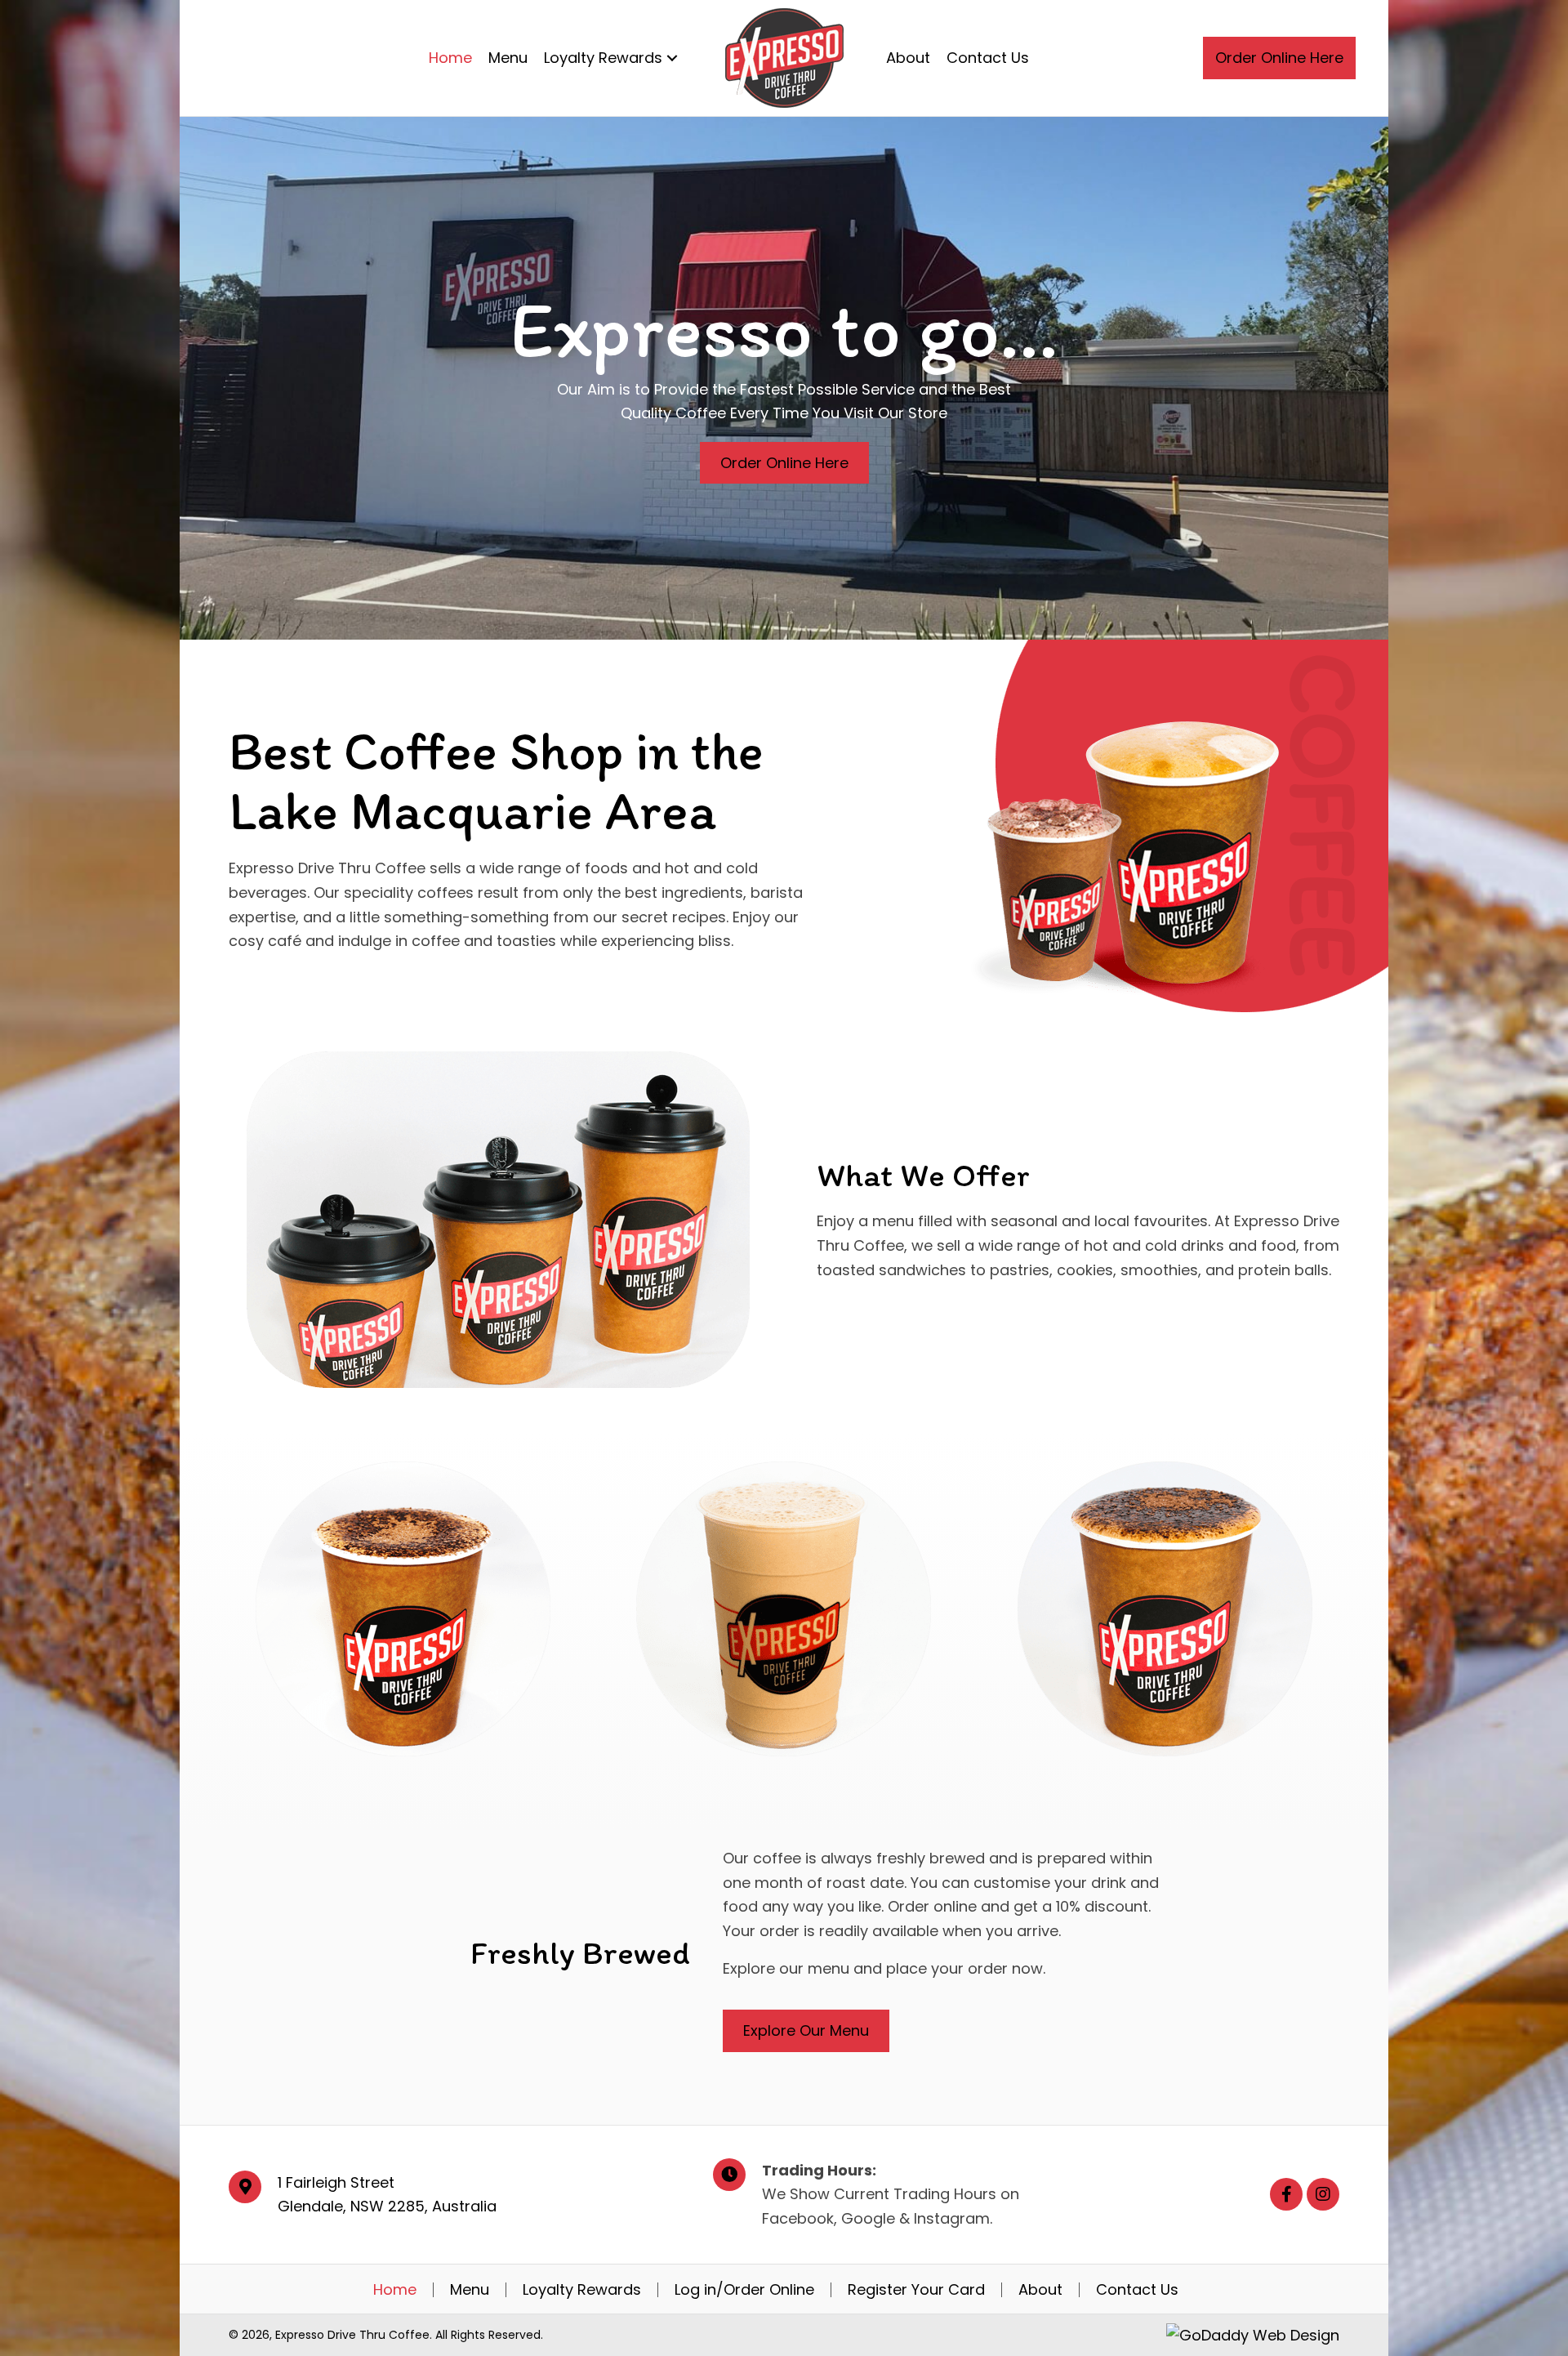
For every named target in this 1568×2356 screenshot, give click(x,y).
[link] (450, 58)
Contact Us (1137, 2290)
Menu (470, 2290)
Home (395, 2290)
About (1040, 2290)
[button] (1279, 58)
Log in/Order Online (744, 2290)
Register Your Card (916, 2290)
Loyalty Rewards (582, 2290)
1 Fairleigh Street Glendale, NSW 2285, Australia (387, 2195)
